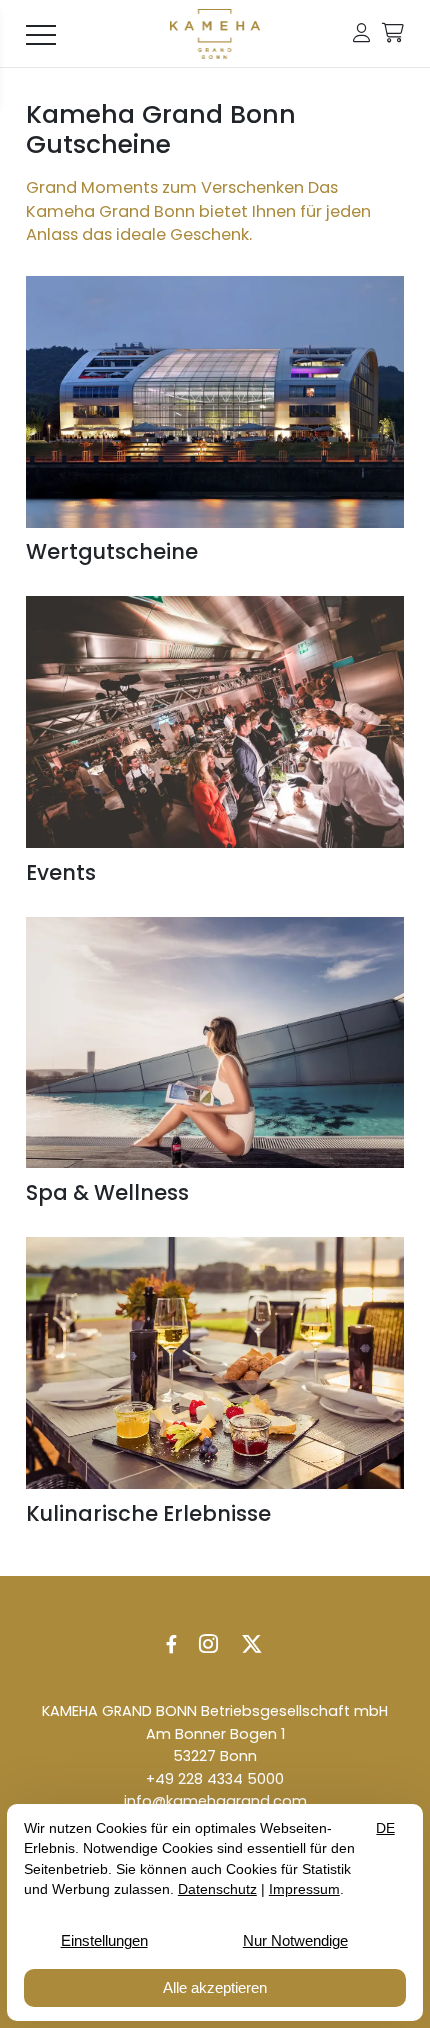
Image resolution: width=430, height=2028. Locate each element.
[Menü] (41, 34)
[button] (361, 33)
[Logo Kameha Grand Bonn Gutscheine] (215, 34)
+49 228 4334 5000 (215, 1779)
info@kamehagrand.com (215, 1801)
